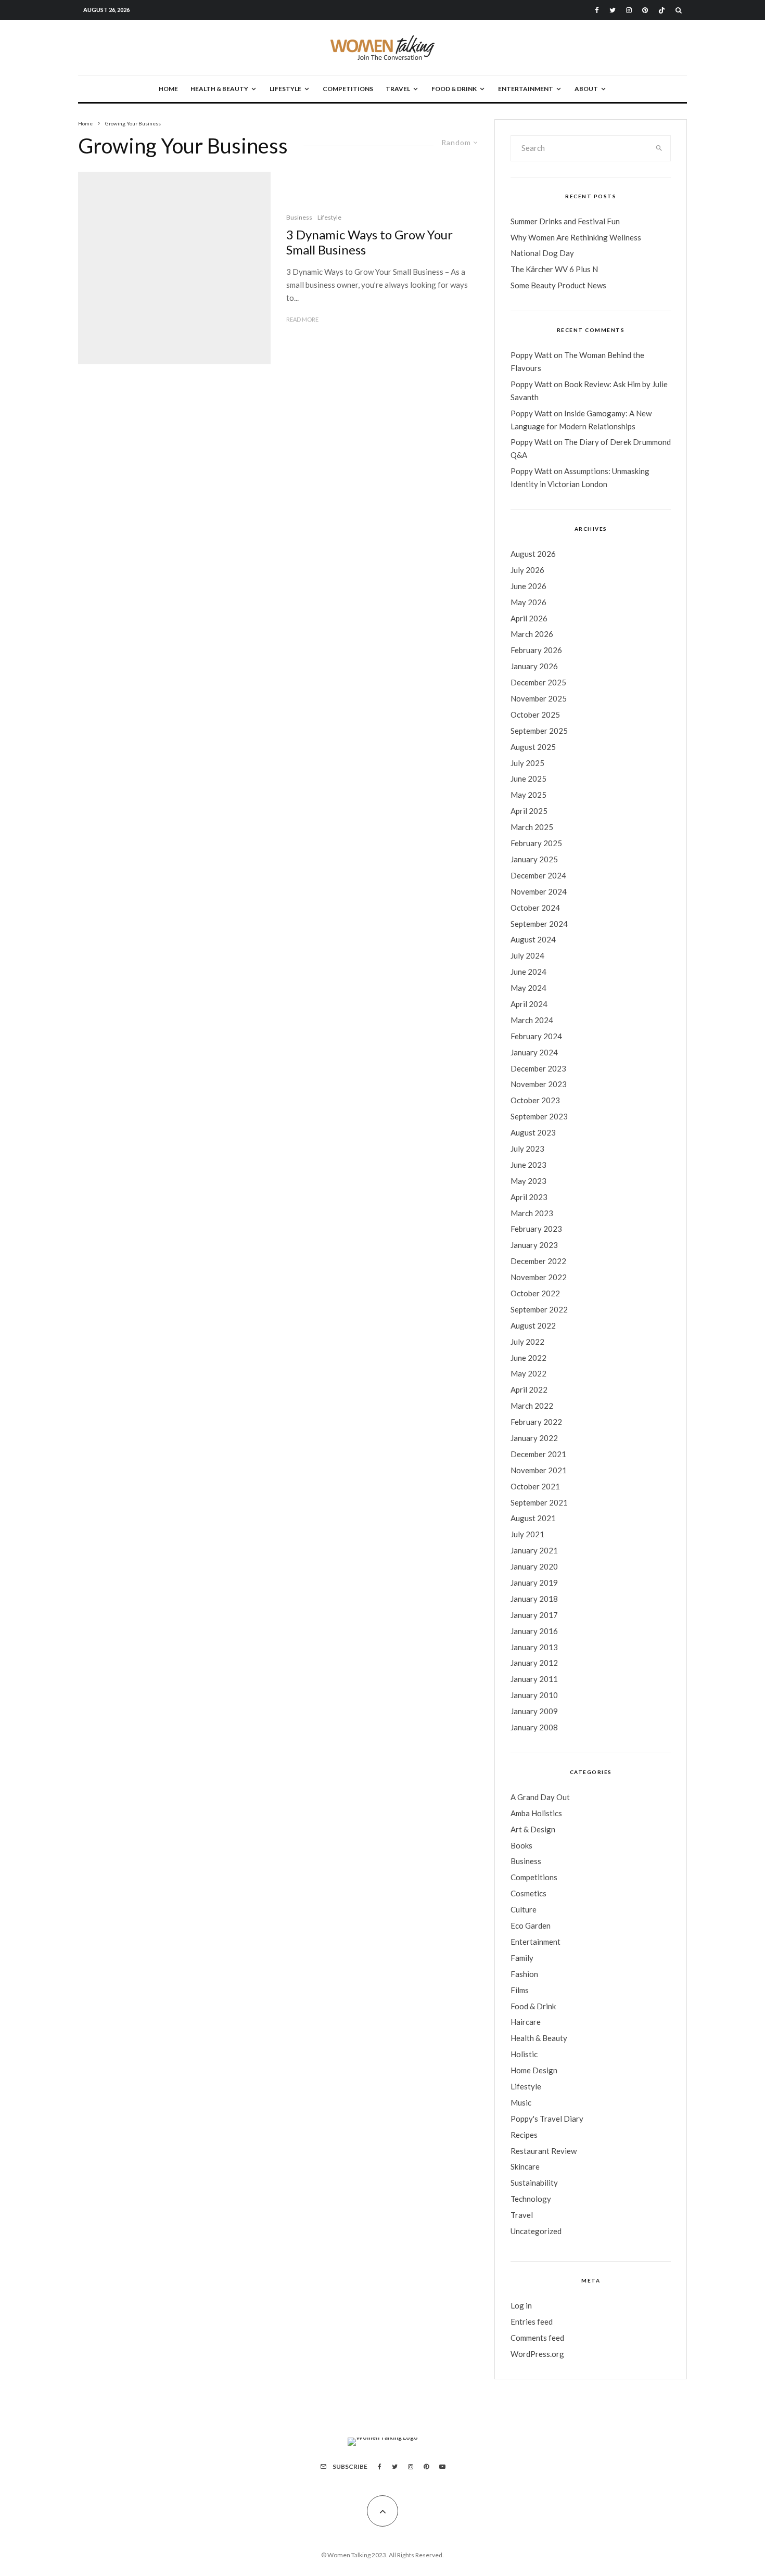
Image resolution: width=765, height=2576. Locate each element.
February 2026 (536, 650)
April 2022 (529, 1389)
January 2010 (534, 1695)
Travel (398, 89)
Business (299, 217)
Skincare (525, 2166)
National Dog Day (542, 253)
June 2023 (528, 1165)
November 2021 (539, 1470)
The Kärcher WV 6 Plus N (554, 269)
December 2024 (538, 875)
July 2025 (527, 763)
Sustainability (534, 2183)
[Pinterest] (645, 10)
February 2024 (536, 1036)
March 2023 (532, 1213)
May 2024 (528, 988)
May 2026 (528, 602)
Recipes (524, 2135)
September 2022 (539, 1309)
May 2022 (528, 1373)
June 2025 (528, 779)
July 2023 (527, 1149)
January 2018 (534, 1599)
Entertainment (526, 89)
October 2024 (535, 908)
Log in (521, 2305)
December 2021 (538, 1454)
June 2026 (528, 586)
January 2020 (534, 1566)
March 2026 (532, 634)
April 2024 (529, 1004)
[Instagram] (629, 10)
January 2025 (534, 859)
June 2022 (528, 1358)
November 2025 (539, 698)
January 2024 (534, 1052)
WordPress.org (537, 2354)
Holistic (524, 2054)
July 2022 (527, 1342)
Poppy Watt (531, 355)
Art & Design (533, 1829)
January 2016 (534, 1631)
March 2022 (532, 1406)
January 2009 (534, 1711)
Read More (302, 319)
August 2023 (533, 1132)
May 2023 (528, 1181)
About (586, 89)
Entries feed (532, 2322)
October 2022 (535, 1293)
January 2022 (534, 1438)
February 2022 (536, 1422)
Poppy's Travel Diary (547, 2119)
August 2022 (533, 1325)
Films (520, 1990)
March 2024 (532, 1020)
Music (521, 2102)
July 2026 (527, 570)
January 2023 (534, 1245)
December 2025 (538, 682)
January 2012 (534, 1663)
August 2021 (533, 1518)
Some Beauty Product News (558, 285)
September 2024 (539, 924)
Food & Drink (454, 89)
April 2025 (529, 811)
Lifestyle (285, 89)
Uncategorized (536, 2231)
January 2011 (534, 1679)
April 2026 (529, 618)
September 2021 (539, 1502)
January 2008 (534, 1727)
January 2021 (534, 1550)
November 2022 (539, 1277)
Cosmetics (528, 1893)
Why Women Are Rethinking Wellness (576, 237)
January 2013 (534, 1647)
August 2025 (533, 747)
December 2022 (538, 1261)
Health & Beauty (219, 89)
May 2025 (528, 795)
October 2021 (535, 1486)
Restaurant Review (544, 2151)
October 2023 (535, 1100)
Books (521, 1845)
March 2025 (532, 827)
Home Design (534, 2070)
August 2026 (533, 554)
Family (522, 1958)
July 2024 (527, 955)
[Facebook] (597, 10)
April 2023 (529, 1197)
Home (168, 89)
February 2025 (536, 843)
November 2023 (539, 1084)
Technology (531, 2199)
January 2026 (534, 666)
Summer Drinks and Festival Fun (565, 221)
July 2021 (527, 1534)
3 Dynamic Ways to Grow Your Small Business (369, 242)
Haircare (526, 2022)
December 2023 (538, 1068)
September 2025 (539, 731)
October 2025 (535, 715)
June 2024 (528, 972)
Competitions (348, 89)
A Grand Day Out (540, 1797)
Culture (524, 1909)
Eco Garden (531, 1925)
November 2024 (539, 891)
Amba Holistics (536, 1813)
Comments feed (537, 2338)
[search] (659, 148)
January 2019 (534, 1583)
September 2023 (539, 1116)
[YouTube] (442, 2467)
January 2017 (534, 1615)
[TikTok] (662, 10)
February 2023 (536, 1229)
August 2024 (533, 939)
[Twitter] (613, 10)
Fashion (524, 1974)
